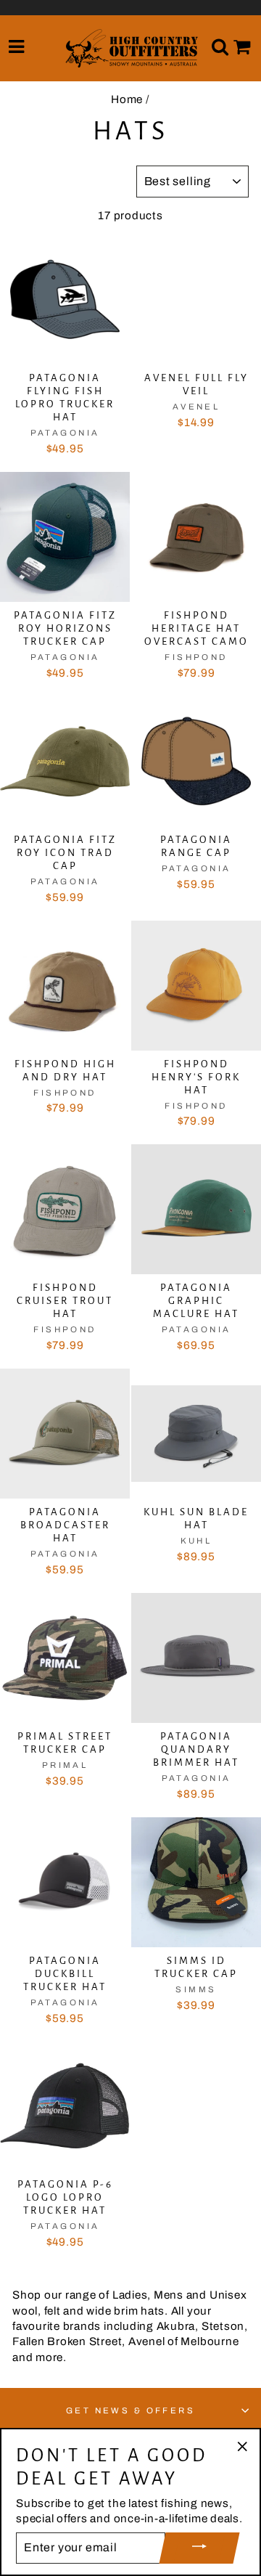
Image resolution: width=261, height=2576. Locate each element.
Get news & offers (131, 2410)
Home (127, 99)
